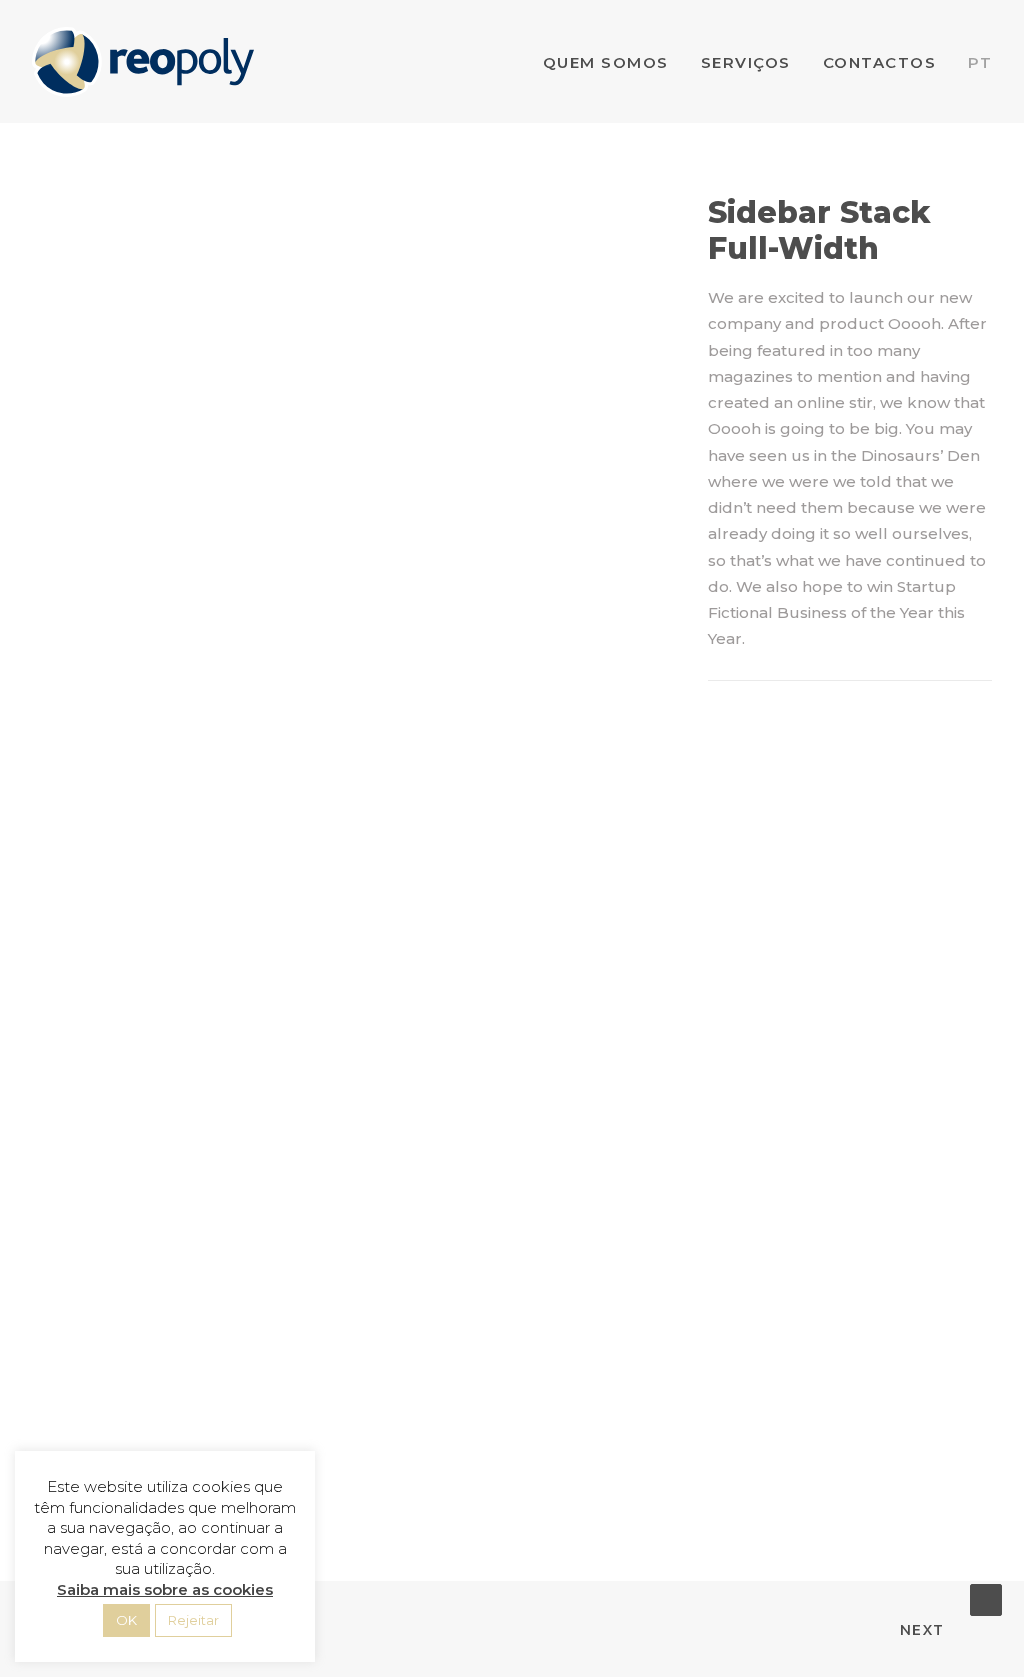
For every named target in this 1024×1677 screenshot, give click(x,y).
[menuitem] (613, 62)
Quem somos (606, 62)
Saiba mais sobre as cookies (165, 1589)
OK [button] (126, 1620)
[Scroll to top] (986, 1598)
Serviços (746, 62)
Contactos (880, 62)
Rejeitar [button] (193, 1620)
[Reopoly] (143, 62)
